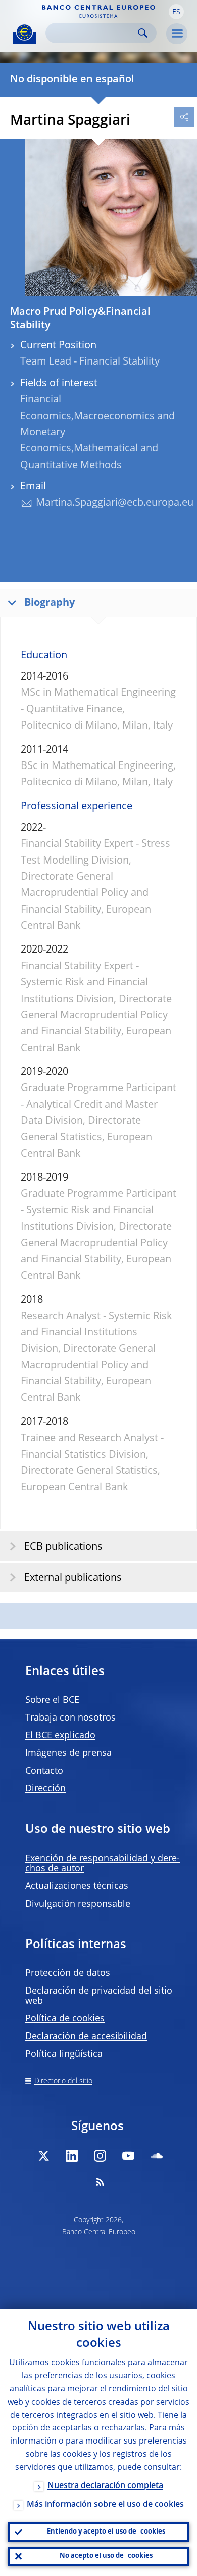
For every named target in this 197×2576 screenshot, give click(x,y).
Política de (65, 2019)
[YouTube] (128, 2156)
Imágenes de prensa (68, 1753)
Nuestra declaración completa (105, 2486)
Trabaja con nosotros (70, 1718)
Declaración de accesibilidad (86, 2037)
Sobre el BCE (52, 1700)
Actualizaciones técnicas (77, 1886)
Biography (50, 603)
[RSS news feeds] (100, 2182)
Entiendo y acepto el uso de (106, 2532)
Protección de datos (68, 1973)
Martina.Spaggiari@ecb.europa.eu (115, 503)
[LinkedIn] (72, 2156)
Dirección (45, 1789)
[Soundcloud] (157, 2156)
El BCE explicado (60, 1736)
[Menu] (177, 34)
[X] (43, 2156)
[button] (176, 12)
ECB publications (63, 1547)
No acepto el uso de (106, 2556)
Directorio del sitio (63, 2081)
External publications (73, 1578)
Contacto (44, 1771)
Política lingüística (64, 2054)
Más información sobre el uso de (105, 2505)
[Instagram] (100, 2156)
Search (143, 33)
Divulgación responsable (78, 1904)
